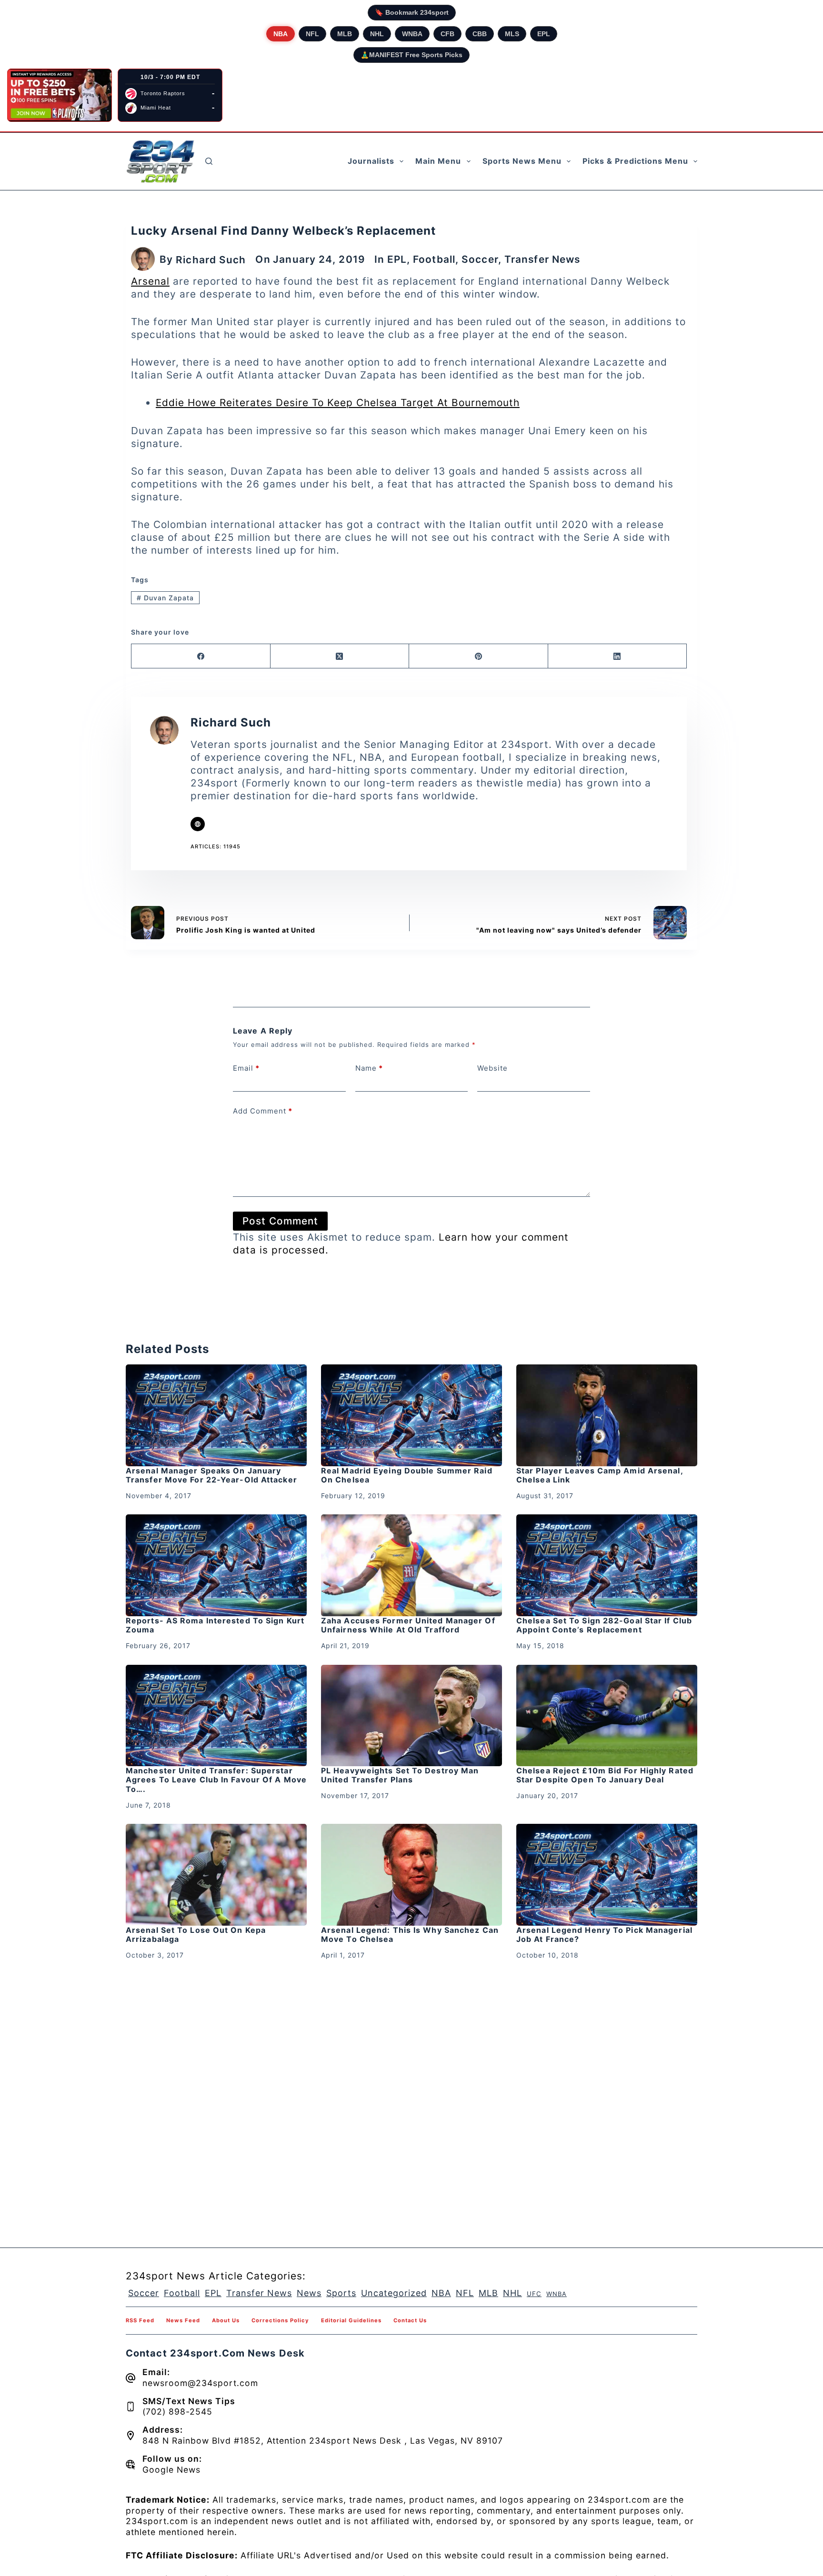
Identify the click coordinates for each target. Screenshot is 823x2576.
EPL (544, 34)
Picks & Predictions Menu (635, 161)
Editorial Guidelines (351, 2320)
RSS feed (140, 2320)
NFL (312, 34)
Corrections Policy (280, 2320)
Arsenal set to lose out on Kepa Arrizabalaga (196, 1934)
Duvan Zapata (165, 598)
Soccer (480, 259)
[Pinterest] (479, 656)
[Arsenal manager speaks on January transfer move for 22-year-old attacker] (216, 1415)
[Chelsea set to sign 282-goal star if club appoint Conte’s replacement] (607, 1565)
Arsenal (150, 281)
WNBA (412, 34)
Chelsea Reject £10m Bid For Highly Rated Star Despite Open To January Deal (605, 1775)
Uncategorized (394, 2293)
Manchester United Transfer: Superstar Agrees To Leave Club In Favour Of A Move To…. (216, 1780)
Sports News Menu (522, 161)
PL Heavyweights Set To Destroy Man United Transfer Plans (400, 1775)
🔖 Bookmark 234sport (412, 12)
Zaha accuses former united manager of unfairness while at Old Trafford (408, 1625)
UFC (534, 2294)
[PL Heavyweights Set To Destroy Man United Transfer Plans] (411, 1716)
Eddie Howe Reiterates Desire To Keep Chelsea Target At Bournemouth (338, 403)
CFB (447, 34)
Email (246, 1068)
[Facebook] (201, 656)
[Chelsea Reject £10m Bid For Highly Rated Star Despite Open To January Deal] (607, 1716)
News (309, 2293)
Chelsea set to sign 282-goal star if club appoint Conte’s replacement (604, 1625)
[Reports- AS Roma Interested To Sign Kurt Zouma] (216, 1565)
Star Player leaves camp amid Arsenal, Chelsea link (600, 1475)
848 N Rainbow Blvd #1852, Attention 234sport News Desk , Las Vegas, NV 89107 (323, 2441)
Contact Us (410, 2320)
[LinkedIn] (618, 656)
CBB (480, 34)
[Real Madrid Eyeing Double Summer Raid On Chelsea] (411, 1415)
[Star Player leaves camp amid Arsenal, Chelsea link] (607, 1415)
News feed (183, 2320)
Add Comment (263, 1111)
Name (369, 1068)
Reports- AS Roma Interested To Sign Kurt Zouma (215, 1625)
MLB (345, 34)
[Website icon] (198, 824)
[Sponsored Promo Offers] (60, 95)
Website (492, 1068)
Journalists (371, 161)
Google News (171, 2470)
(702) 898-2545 (177, 2412)
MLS (512, 34)
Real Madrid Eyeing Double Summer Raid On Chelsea (407, 1475)
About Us (226, 2320)
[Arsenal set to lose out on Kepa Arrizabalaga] (216, 1875)
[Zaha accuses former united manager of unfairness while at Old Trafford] (411, 1565)
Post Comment (280, 1221)
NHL (377, 34)
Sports (341, 2293)
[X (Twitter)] (340, 656)
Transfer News (542, 259)
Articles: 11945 (216, 846)
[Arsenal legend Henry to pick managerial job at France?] (607, 1875)
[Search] (209, 161)
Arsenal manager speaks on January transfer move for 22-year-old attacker (211, 1475)
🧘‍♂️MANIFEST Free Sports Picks (411, 55)
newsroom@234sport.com (200, 2383)
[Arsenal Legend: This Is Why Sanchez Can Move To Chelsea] (411, 1875)
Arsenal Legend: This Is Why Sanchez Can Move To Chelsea (410, 1934)
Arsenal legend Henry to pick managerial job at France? (604, 1934)
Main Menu (438, 161)
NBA (281, 34)
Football (434, 259)
